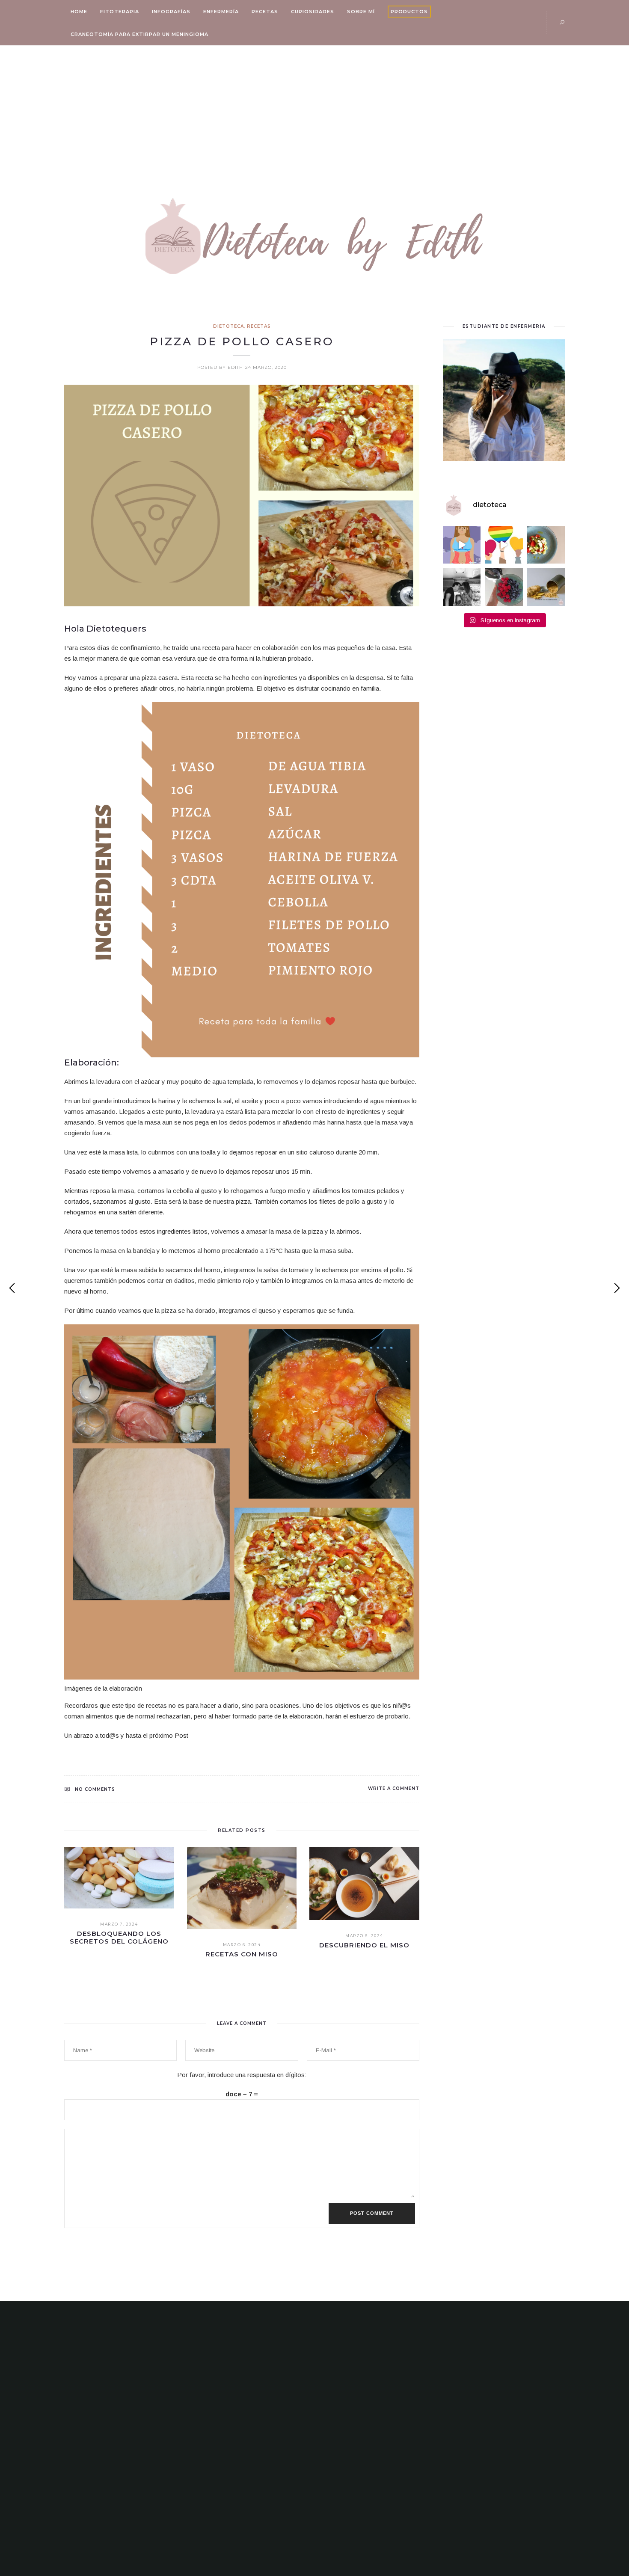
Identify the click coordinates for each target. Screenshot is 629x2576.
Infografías (171, 12)
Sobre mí (361, 12)
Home (79, 12)
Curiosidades (313, 12)
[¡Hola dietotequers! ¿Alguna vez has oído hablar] (462, 545)
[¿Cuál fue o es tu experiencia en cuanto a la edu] (504, 545)
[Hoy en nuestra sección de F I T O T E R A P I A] (546, 587)
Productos (409, 12)
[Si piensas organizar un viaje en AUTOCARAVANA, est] (462, 587)
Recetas (265, 12)
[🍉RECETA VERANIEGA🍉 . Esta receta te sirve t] (546, 545)
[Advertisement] (314, 110)
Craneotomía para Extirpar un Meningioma (139, 34)
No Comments (95, 1789)
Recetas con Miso (242, 1954)
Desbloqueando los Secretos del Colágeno (119, 1937)
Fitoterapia (120, 12)
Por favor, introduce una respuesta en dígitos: (242, 2075)
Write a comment (394, 1788)
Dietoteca (228, 326)
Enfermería (221, 12)
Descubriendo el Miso (364, 1945)
